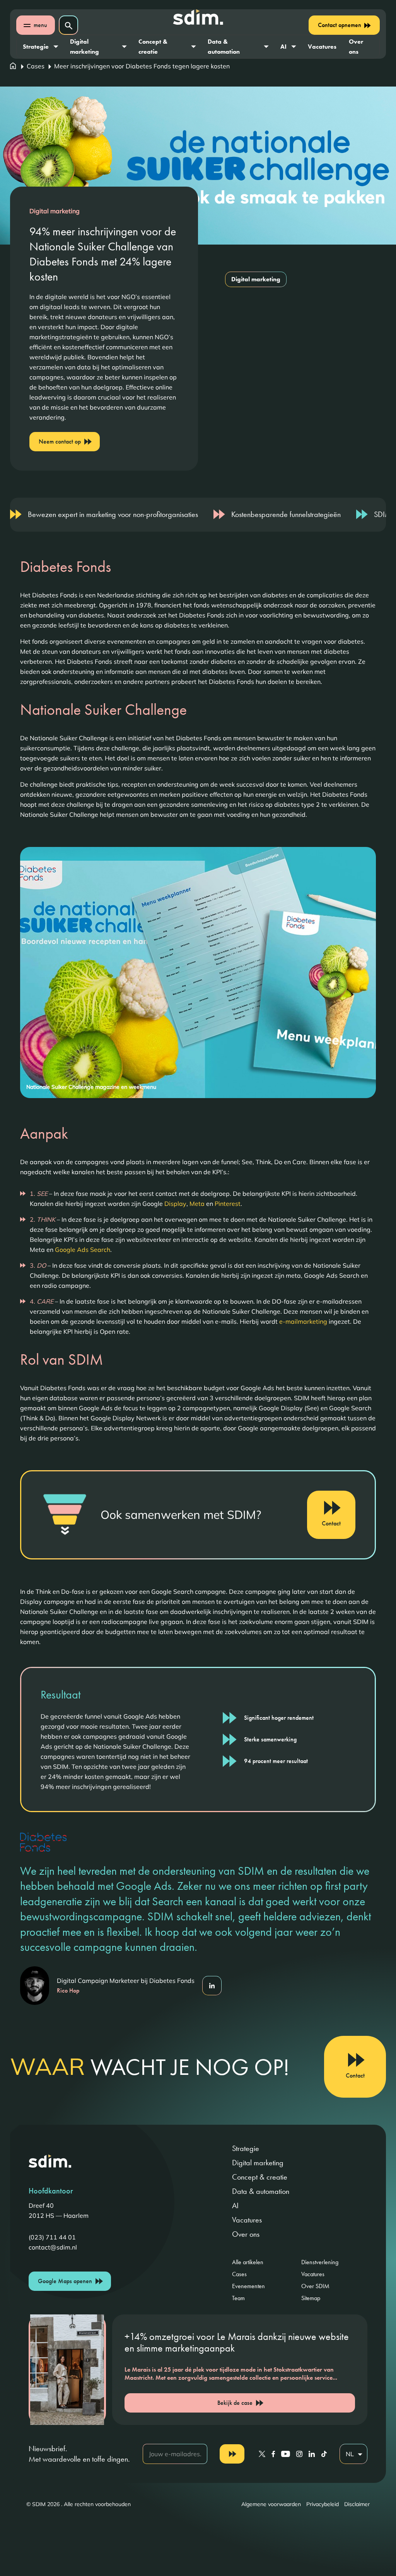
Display (175, 1204)
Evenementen (248, 2286)
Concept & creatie (153, 47)
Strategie (36, 47)
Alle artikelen (248, 2262)
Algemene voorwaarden (271, 2504)
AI (283, 47)
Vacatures (322, 47)
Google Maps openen (65, 2281)
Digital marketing (84, 47)
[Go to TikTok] (324, 2454)
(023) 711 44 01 (52, 2237)
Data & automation (224, 47)
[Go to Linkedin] (312, 2454)
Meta (197, 1204)
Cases (36, 66)
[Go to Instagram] (299, 2454)
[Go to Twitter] (262, 2454)
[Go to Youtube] (286, 2454)
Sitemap (311, 2298)
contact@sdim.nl (53, 2247)
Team (238, 2298)
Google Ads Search (83, 1250)
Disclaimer (357, 2504)
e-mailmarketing (303, 1321)
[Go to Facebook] (273, 2454)
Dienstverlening (320, 2262)
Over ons (356, 47)
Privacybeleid (323, 2504)
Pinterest (228, 1204)
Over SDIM (315, 2286)
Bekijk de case (235, 2403)
